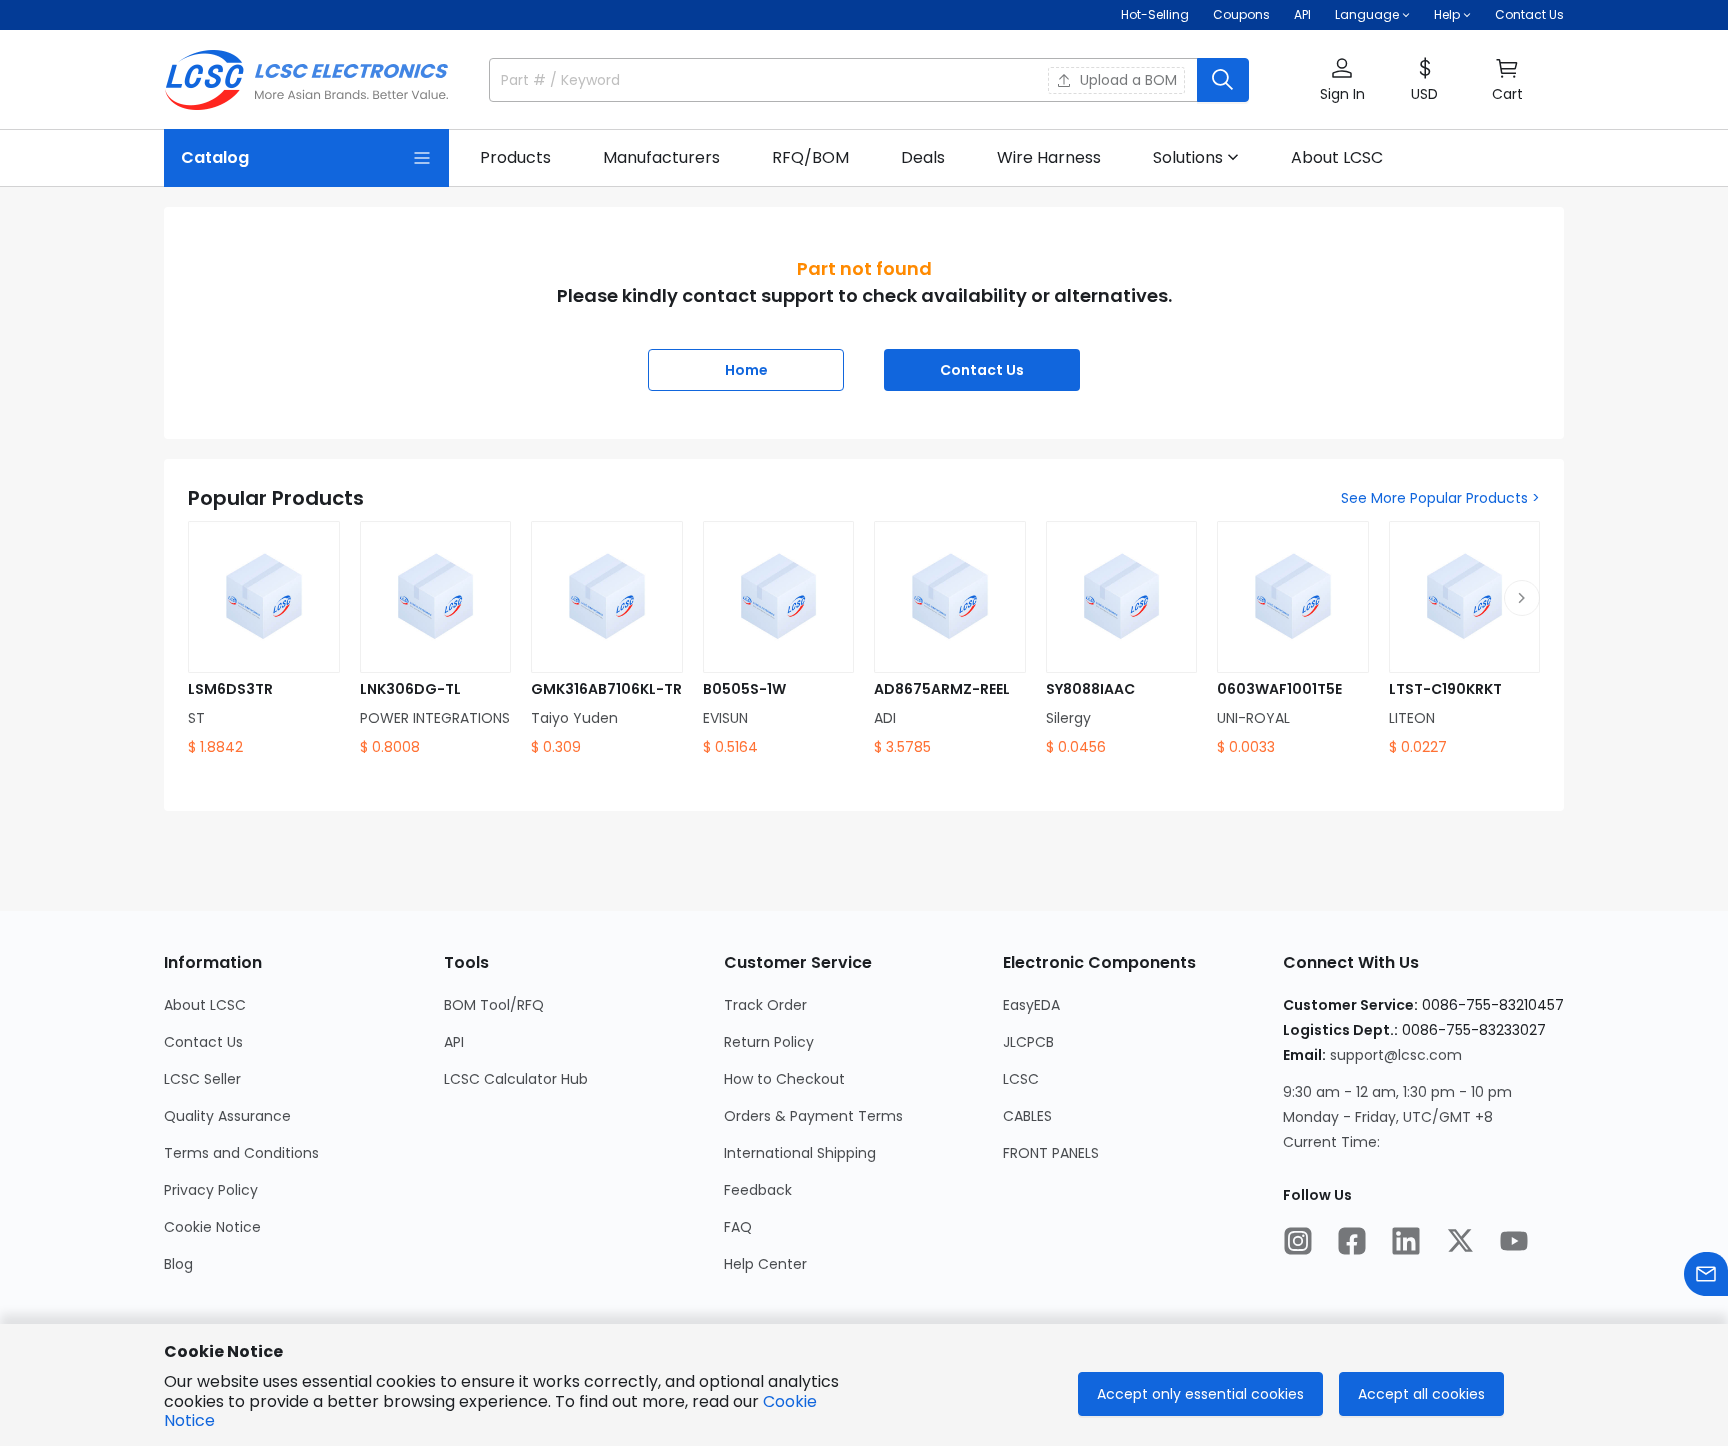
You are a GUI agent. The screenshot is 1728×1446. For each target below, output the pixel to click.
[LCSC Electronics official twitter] (1460, 1241)
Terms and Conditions (241, 1153)
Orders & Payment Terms (813, 1116)
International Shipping (800, 1153)
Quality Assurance (227, 1116)
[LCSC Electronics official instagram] (1298, 1241)
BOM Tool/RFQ (494, 1005)
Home (746, 370)
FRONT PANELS (1051, 1153)
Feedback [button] (758, 1190)
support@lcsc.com (1396, 1055)
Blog (178, 1264)
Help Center (765, 1264)
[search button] (1223, 80)
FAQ (738, 1227)
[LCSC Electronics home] (306, 80)
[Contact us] (1706, 1274)
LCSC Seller (202, 1079)
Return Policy (769, 1042)
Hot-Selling (1155, 14)
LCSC (1021, 1079)
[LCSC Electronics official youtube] (1514, 1241)
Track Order (765, 1005)
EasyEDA (1031, 1005)
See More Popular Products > (1440, 498)
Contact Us (1529, 14)
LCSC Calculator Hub (516, 1079)
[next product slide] (1522, 598)
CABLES (1027, 1116)
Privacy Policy (211, 1190)
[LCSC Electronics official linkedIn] (1406, 1241)
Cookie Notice (212, 1227)
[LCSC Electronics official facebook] (1352, 1241)
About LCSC (205, 1005)
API (1302, 14)
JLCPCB (1028, 1042)
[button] (1342, 80)
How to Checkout (784, 1079)
